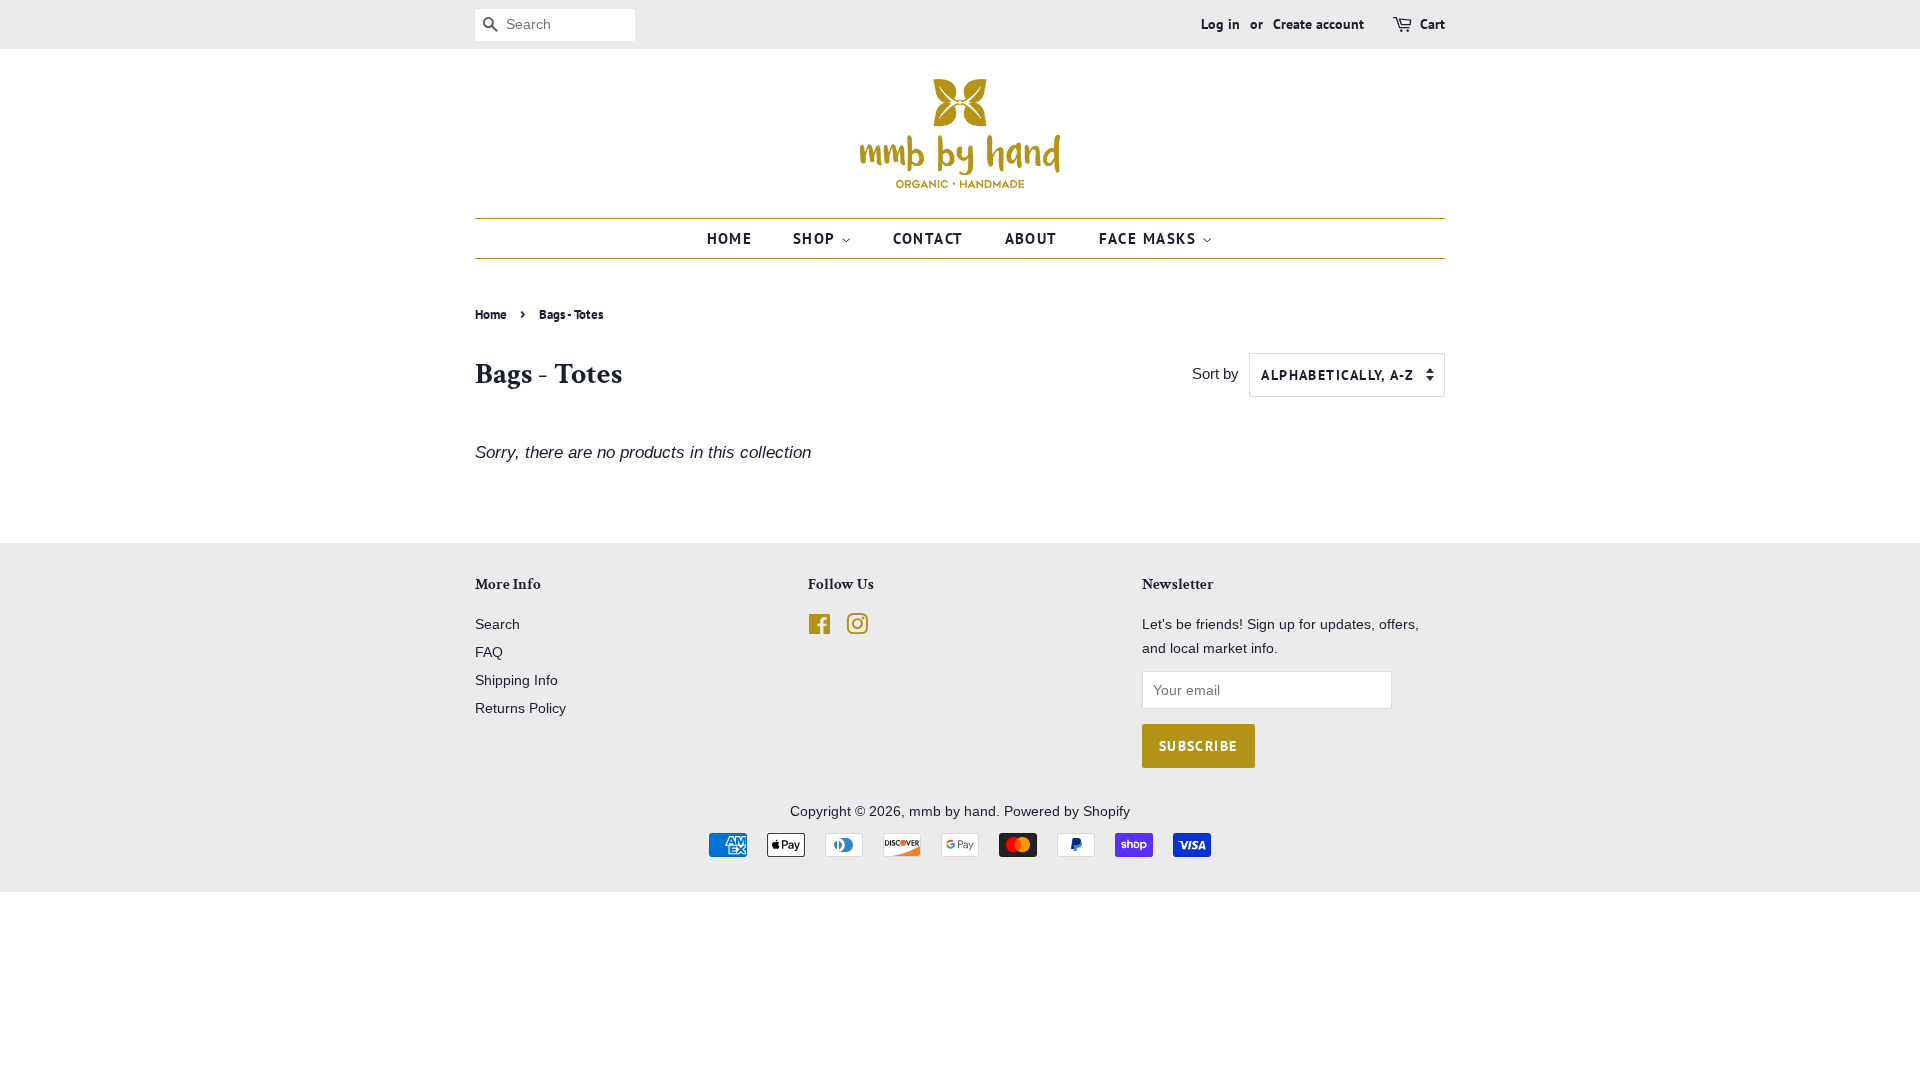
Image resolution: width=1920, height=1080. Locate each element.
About (1032, 238)
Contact (929, 238)
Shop (817, 238)
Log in (1220, 24)
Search (497, 624)
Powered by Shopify (1067, 811)
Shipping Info (516, 680)
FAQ (489, 652)
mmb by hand (952, 811)
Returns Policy (520, 708)
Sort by (1215, 373)
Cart (1432, 24)
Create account (1318, 24)
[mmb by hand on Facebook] (819, 628)
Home (730, 238)
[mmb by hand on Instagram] (857, 628)
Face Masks (1151, 238)
